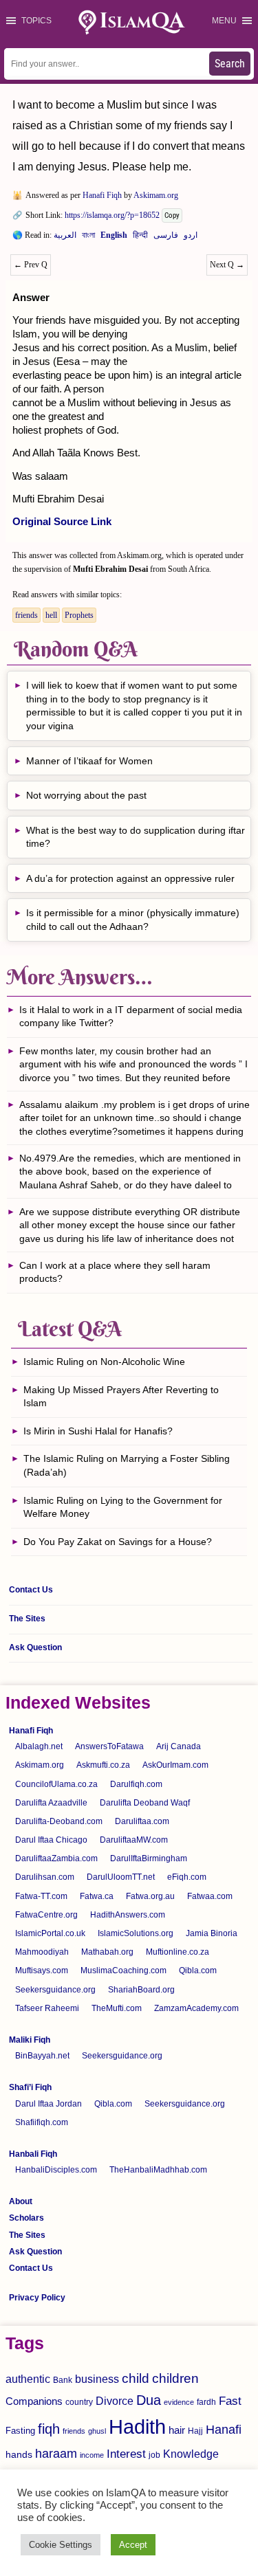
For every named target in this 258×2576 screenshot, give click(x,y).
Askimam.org (156, 195)
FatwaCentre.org (46, 1915)
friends (26, 615)
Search (230, 64)
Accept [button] (133, 2545)
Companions (34, 2401)
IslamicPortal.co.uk (50, 1933)
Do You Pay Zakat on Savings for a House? (118, 1542)
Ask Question (35, 1647)
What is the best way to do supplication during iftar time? (136, 837)
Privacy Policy (37, 2298)
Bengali (88, 238)
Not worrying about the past (86, 795)
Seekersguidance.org (55, 1990)
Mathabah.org (107, 1952)
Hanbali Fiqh (33, 2154)
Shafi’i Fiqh (30, 2087)
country (79, 2402)
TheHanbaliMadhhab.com (158, 2170)
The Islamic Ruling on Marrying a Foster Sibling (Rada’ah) (127, 1465)
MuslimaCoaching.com (123, 1970)
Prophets (79, 615)
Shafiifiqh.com (42, 2122)
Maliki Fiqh (30, 2040)
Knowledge (191, 2454)
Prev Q (31, 265)
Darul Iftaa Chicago (51, 1840)
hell (51, 615)
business (97, 2379)
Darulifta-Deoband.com (59, 1821)
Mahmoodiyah (42, 1952)
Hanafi (224, 2430)
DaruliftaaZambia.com (56, 1858)
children (175, 2378)
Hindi (140, 238)
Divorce (115, 2401)
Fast (230, 2401)
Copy (172, 215)
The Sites (27, 1619)
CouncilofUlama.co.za (56, 1784)
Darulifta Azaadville (51, 1803)
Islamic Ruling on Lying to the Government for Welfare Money (123, 1507)
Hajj (195, 2431)
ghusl (97, 2431)
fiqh (49, 2429)
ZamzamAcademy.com (196, 2008)
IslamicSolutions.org (136, 1933)
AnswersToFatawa (109, 1746)
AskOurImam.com (175, 1765)
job (154, 2455)
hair (177, 2430)
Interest (126, 2454)
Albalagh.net (39, 1746)
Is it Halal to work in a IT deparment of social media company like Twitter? (131, 1017)
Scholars (26, 2218)
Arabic (65, 238)
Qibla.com (198, 1970)
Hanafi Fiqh (102, 195)
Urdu (191, 238)
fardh (206, 2402)
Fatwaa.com (210, 1896)
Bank (63, 2380)
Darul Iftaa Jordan (49, 2104)
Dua (149, 2400)
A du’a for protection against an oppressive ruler (130, 878)
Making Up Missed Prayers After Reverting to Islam (121, 1397)
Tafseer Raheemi (47, 2008)
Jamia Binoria (212, 1933)
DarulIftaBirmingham (149, 1858)
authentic (28, 2379)
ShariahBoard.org (141, 1990)
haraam (56, 2453)
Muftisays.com (42, 1970)
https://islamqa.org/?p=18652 (112, 215)
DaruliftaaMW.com (134, 1840)
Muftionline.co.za (178, 1952)
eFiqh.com (187, 1877)
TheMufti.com (117, 2008)
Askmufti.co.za (103, 1765)
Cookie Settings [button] (61, 2545)
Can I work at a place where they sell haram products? (115, 1272)
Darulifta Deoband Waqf (145, 1803)
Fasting (20, 2431)
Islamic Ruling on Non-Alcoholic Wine (104, 1362)
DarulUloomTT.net (121, 1877)
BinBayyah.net (42, 2056)
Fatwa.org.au (150, 1896)
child (136, 2378)
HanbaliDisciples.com (56, 2170)
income (92, 2455)
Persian (166, 238)
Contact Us (31, 1590)
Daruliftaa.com (142, 1821)
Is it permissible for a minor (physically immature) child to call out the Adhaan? (133, 920)
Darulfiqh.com (136, 1784)
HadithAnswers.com (128, 1915)
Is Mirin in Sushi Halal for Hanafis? (98, 1431)
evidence (179, 2402)
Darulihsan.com (45, 1877)
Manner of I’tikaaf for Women (89, 761)
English (114, 238)
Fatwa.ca (97, 1896)
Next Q (227, 265)
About (21, 2201)
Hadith (137, 2427)
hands (19, 2455)
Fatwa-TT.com (41, 1896)
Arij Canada (179, 1746)
